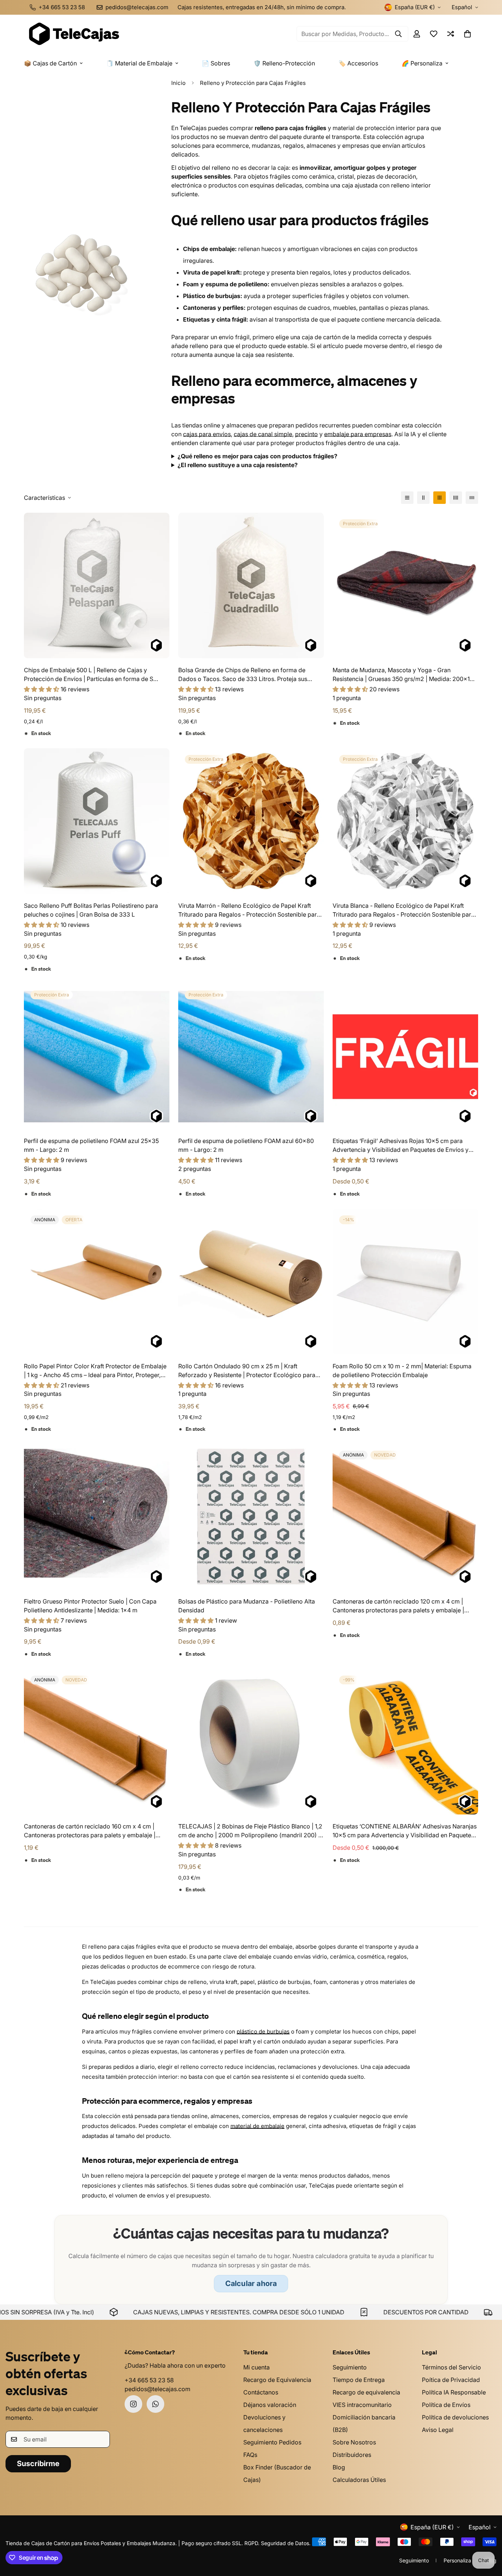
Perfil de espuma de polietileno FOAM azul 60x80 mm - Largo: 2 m (246, 1145)
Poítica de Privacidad (451, 2380)
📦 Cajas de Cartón (50, 63)
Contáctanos (261, 2392)
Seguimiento (350, 2367)
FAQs (250, 2455)
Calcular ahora (251, 2283)
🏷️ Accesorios (358, 63)
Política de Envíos (446, 2405)
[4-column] (456, 498)
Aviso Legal (438, 2430)
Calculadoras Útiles (359, 2480)
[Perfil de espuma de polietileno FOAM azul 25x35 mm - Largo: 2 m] (97, 1057)
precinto (306, 434)
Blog (339, 2467)
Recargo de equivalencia (366, 2392)
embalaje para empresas (358, 434)
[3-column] (440, 498)
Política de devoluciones (455, 2417)
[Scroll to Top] (488, 2536)
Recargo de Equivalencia (277, 2380)
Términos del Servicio (451, 2367)
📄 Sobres (216, 63)
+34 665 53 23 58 (149, 2380)
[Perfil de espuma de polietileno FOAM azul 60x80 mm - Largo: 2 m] (251, 1057)
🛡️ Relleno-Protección (284, 63)
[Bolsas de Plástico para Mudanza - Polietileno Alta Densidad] (251, 1517)
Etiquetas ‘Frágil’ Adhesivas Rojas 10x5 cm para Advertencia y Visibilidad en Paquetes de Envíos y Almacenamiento (401, 1146)
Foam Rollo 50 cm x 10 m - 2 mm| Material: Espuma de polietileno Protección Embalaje (402, 1371)
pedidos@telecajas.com (157, 2389)
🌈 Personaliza (422, 63)
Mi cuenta (257, 2367)
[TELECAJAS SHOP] (73, 34)
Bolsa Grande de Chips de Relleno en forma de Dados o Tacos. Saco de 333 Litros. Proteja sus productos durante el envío (243, 675)
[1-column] (407, 498)
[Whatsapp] (155, 2404)
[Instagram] (133, 2404)
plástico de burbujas (263, 2032)
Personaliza (457, 2560)
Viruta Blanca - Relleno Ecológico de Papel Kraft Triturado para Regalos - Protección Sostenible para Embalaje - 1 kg (404, 910)
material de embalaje (257, 2126)
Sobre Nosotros (354, 2442)
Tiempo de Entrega (359, 2380)
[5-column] (472, 498)
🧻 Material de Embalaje (139, 63)
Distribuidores (352, 2455)
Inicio (178, 83)
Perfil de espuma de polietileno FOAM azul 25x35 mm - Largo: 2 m (91, 1145)
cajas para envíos (207, 434)
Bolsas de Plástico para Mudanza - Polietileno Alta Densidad (247, 1606)
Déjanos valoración (270, 2405)
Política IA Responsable (454, 2392)
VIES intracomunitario (362, 2405)
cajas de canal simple (263, 434)
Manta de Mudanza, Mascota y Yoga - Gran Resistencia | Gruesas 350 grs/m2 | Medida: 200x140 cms (405, 675)
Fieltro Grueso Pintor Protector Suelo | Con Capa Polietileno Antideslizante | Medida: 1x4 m (90, 1606)
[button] (467, 34)
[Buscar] (398, 34)
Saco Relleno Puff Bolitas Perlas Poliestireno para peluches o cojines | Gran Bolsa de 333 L (91, 910)
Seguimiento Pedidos (272, 2442)
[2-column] (423, 498)
